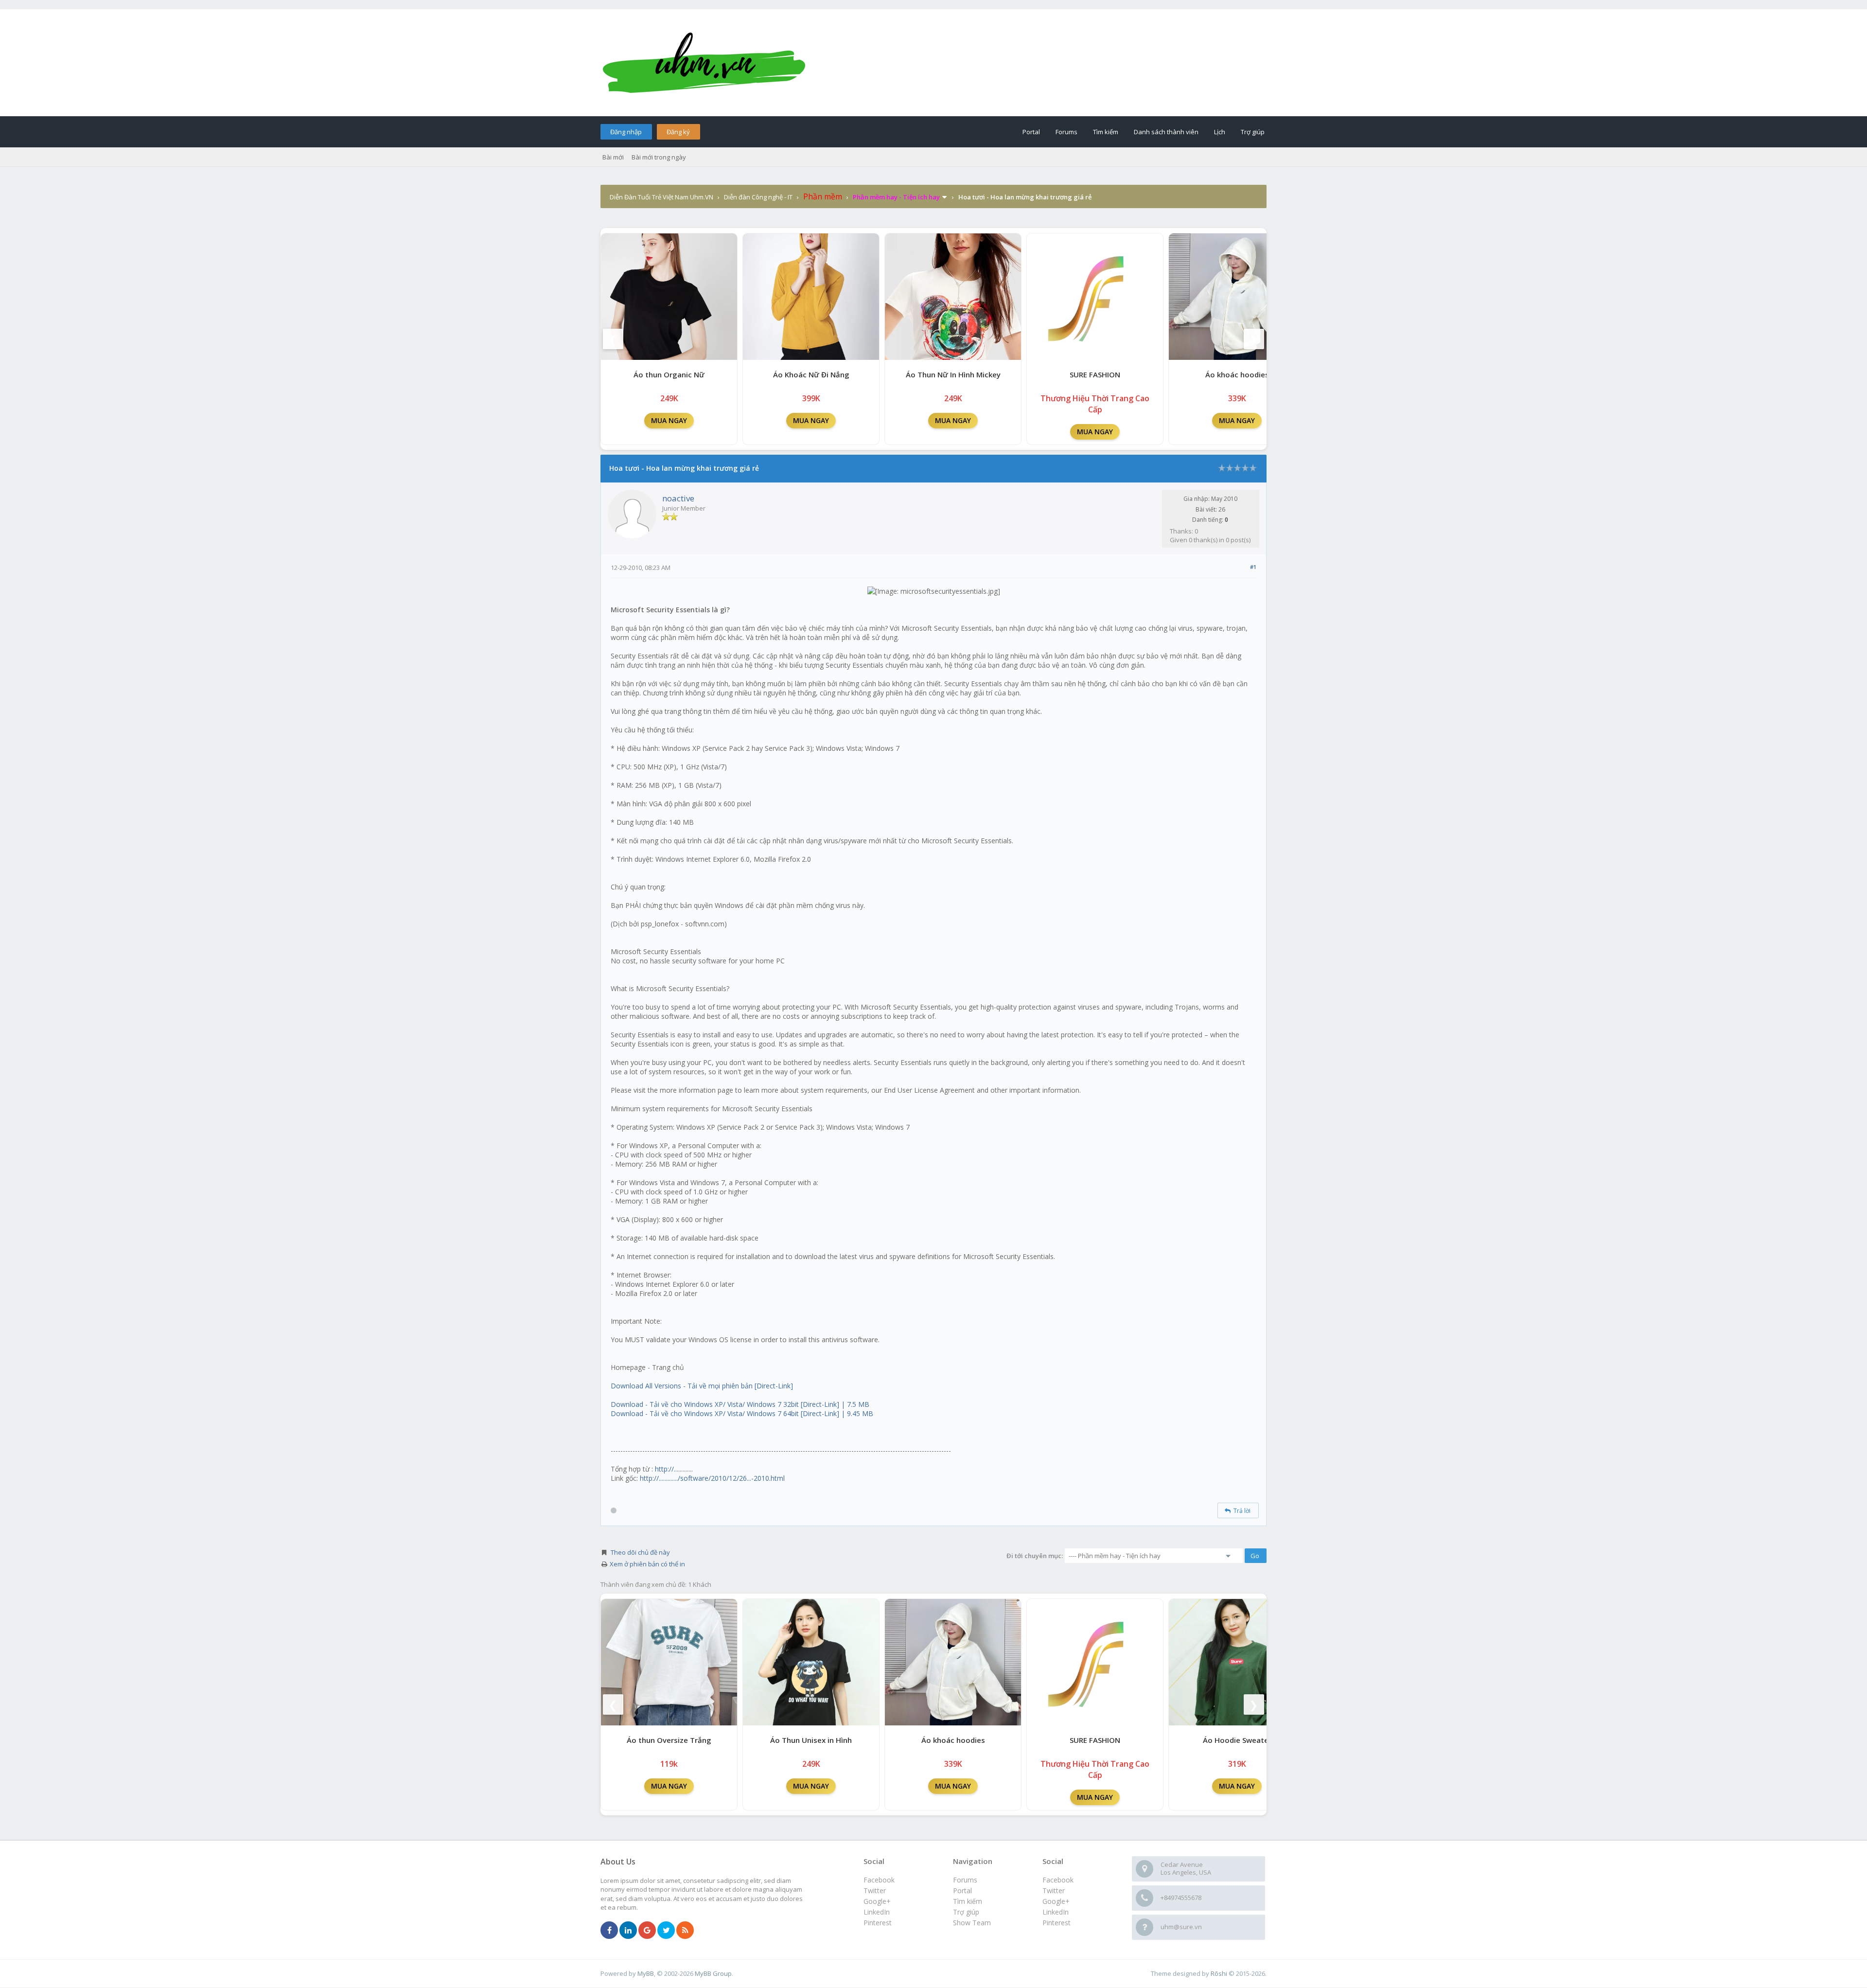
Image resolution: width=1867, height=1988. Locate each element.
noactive (678, 498)
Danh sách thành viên (1166, 132)
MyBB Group (713, 1973)
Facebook (1058, 1880)
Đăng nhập (626, 132)
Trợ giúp (1253, 132)
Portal (1031, 132)
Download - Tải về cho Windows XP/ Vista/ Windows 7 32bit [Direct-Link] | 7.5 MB (740, 1404)
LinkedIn (1056, 1912)
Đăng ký (678, 132)
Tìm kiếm (1106, 132)
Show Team (972, 1923)
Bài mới (613, 157)
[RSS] (685, 1931)
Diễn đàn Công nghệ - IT (758, 197)
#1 (1253, 567)
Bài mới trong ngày (659, 157)
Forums (1066, 132)
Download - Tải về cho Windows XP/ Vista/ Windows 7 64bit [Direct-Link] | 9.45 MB (742, 1413)
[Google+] (647, 1931)
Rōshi (1219, 1973)
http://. (665, 1469)
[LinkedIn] (628, 1931)
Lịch (1220, 132)
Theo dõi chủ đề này (640, 1552)
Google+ (1056, 1901)
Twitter (1054, 1890)
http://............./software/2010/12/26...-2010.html (712, 1478)
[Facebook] (609, 1931)
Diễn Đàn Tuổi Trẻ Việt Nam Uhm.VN (661, 197)
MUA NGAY (669, 420)
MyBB (646, 1973)
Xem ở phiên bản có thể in (647, 1564)
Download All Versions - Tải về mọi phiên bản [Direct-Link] (702, 1386)
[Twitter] (666, 1931)
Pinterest (1057, 1923)
